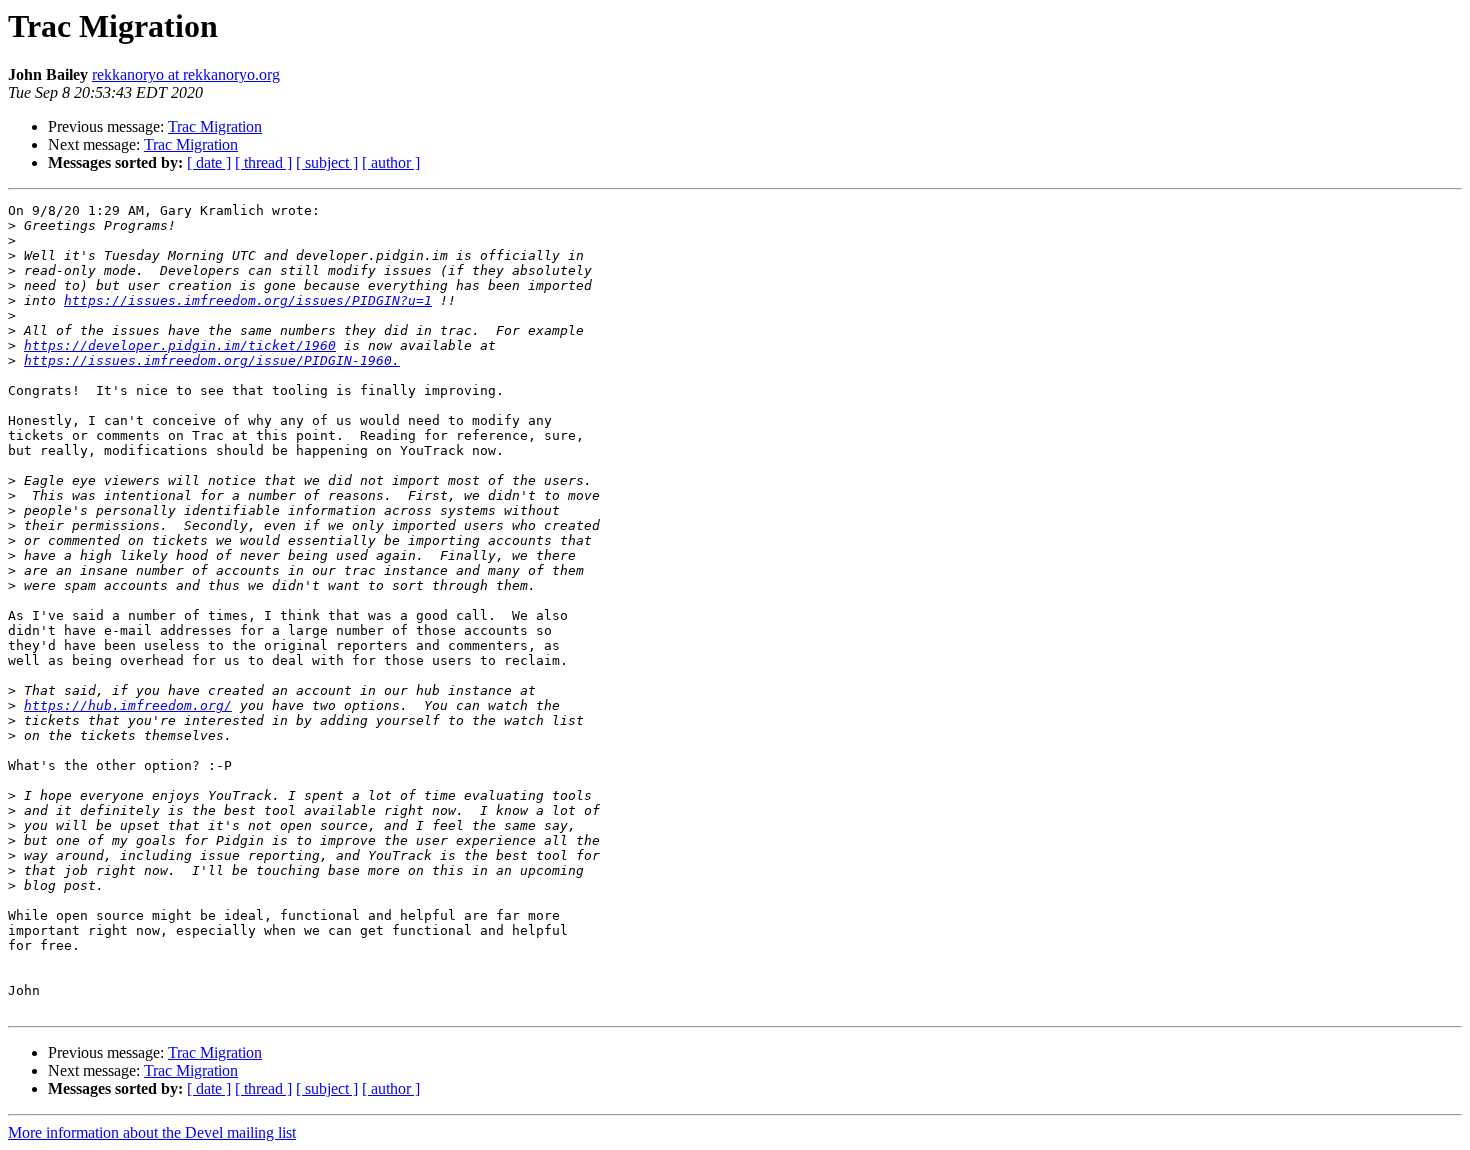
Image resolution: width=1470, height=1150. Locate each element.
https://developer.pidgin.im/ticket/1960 (180, 345)
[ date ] (209, 162)
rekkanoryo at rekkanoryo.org (186, 74)
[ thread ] (263, 162)
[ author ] (391, 162)
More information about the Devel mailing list (152, 1132)
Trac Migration (215, 126)
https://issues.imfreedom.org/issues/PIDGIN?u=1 (248, 300)
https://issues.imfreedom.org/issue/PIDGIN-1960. (212, 360)
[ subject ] (327, 162)
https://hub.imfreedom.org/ (128, 705)
